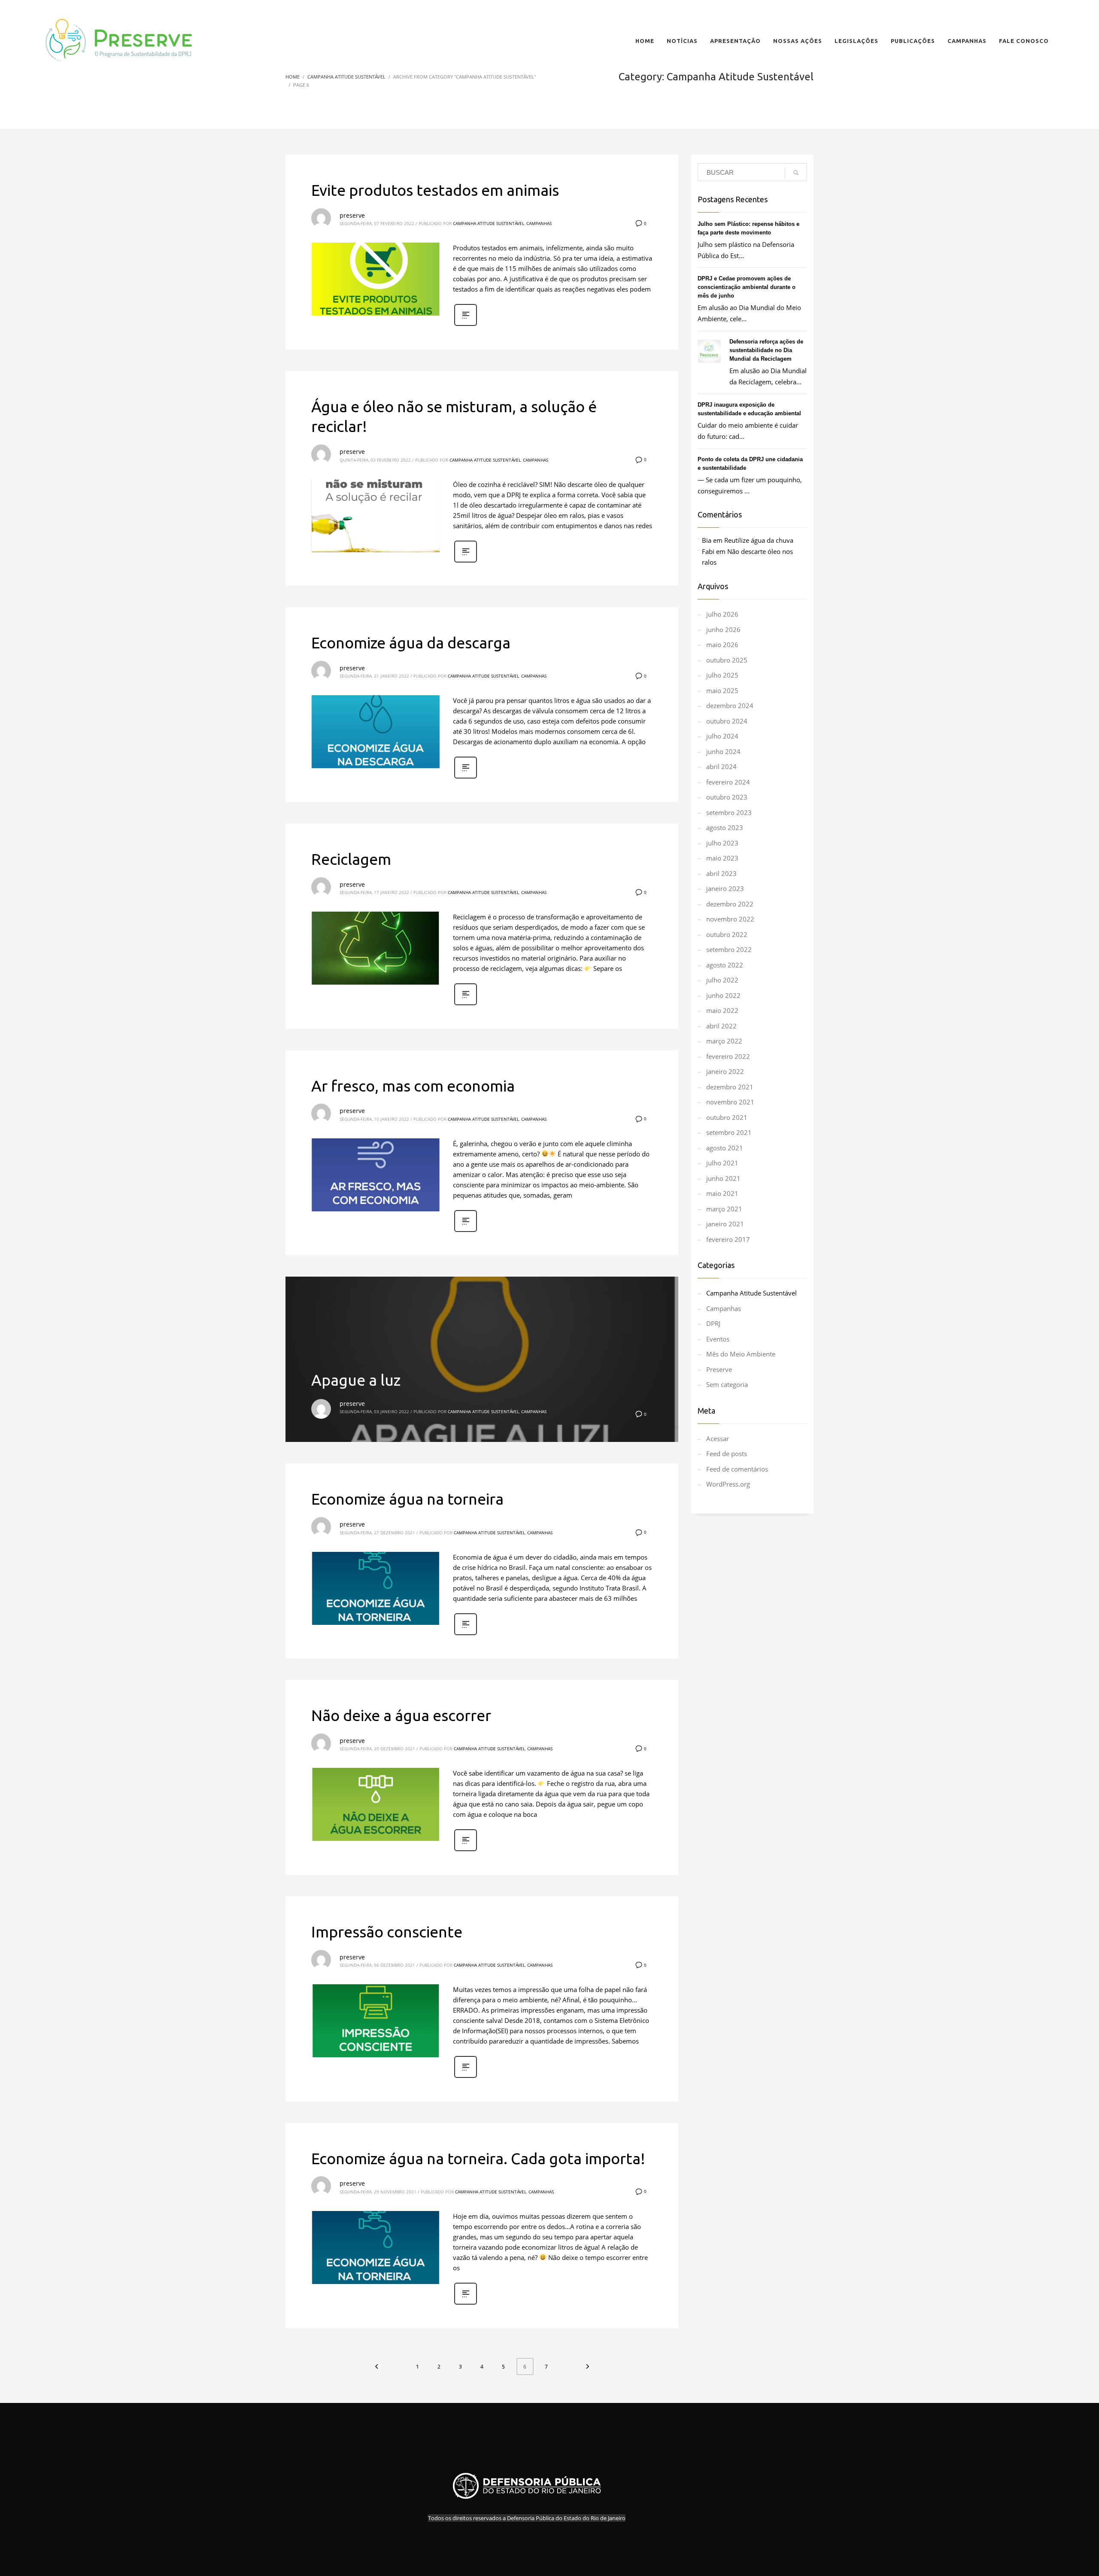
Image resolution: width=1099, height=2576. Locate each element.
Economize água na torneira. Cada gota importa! (478, 2158)
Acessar (718, 1439)
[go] (796, 173)
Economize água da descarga (411, 643)
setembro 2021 (729, 1132)
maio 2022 (722, 1010)
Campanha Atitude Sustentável (489, 223)
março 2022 (724, 1041)
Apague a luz (356, 1380)
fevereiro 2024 (728, 782)
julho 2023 (722, 843)
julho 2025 (722, 675)
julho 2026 (722, 614)
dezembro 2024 (730, 706)
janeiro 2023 (725, 888)
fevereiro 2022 (728, 1056)
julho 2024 (722, 736)
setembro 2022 (729, 949)
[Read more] (466, 325)
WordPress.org (728, 1484)
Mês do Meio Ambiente (741, 1354)
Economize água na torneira (407, 1499)
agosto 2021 (725, 1148)
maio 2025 (722, 690)
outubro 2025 (727, 660)
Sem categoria (727, 1384)
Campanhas (539, 223)
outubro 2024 (727, 721)
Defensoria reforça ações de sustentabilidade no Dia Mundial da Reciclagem (766, 350)
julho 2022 (722, 980)
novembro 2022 (730, 919)
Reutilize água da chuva (759, 540)
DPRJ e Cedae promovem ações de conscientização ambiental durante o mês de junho (747, 287)
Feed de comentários (737, 1469)
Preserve (719, 1369)
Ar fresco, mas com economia (413, 1086)
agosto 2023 (725, 827)
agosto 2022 (725, 965)
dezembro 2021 (730, 1087)
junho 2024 (723, 751)
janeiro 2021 (725, 1224)
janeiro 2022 (725, 1071)
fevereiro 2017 (728, 1239)
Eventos (718, 1339)
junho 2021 (723, 1178)
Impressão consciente (387, 1932)
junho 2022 (723, 995)
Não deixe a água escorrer (401, 1715)
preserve (352, 215)
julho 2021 (722, 1163)
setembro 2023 (729, 812)
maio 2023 (722, 858)
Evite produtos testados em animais (435, 190)
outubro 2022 (727, 934)
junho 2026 (723, 630)
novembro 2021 (730, 1102)
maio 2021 (722, 1193)
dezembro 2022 (730, 904)
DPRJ (713, 1323)
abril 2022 (721, 1026)
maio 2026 (722, 645)
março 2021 (724, 1209)
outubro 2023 (727, 797)
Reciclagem (351, 859)
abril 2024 (721, 766)
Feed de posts (727, 1454)
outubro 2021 (727, 1117)
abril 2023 (721, 873)
